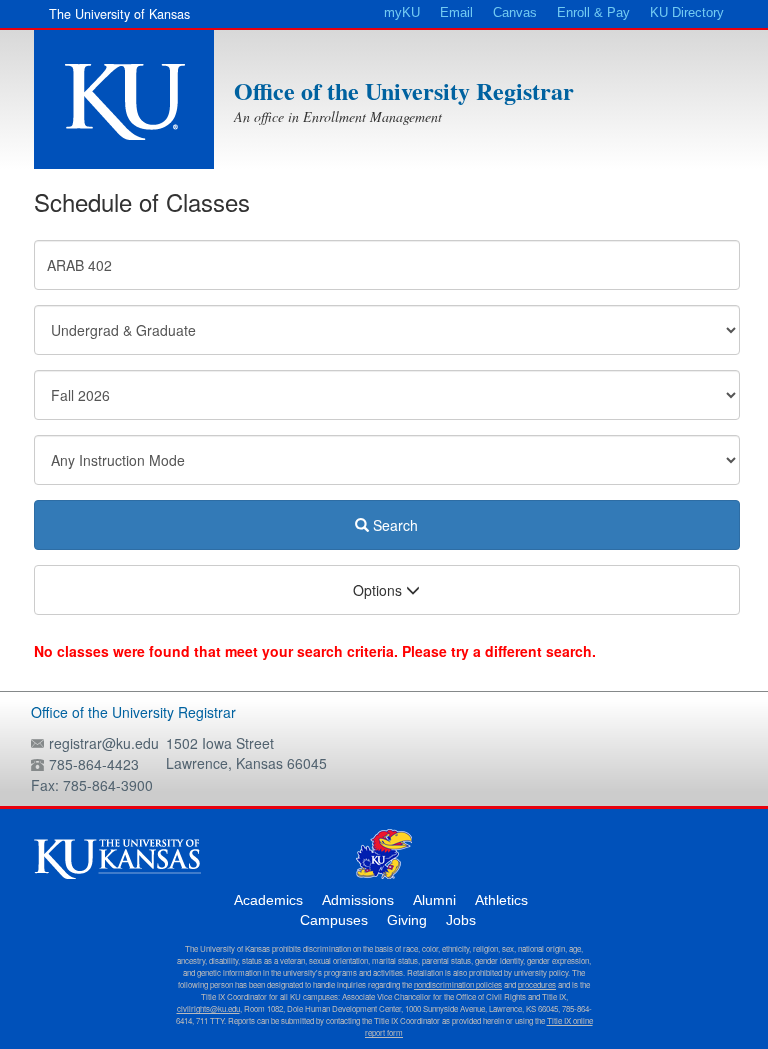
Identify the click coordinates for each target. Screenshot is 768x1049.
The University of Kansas (119, 14)
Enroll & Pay (593, 13)
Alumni (434, 900)
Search (393, 525)
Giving (407, 920)
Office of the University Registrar (404, 90)
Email (456, 13)
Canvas (515, 13)
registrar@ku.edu (104, 743)
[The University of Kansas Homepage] (124, 99)
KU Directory (687, 13)
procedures (537, 984)
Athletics (501, 900)
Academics (268, 900)
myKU (402, 13)
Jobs (461, 920)
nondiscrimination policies (458, 984)
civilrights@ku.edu (208, 1008)
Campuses (334, 920)
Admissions (358, 900)
